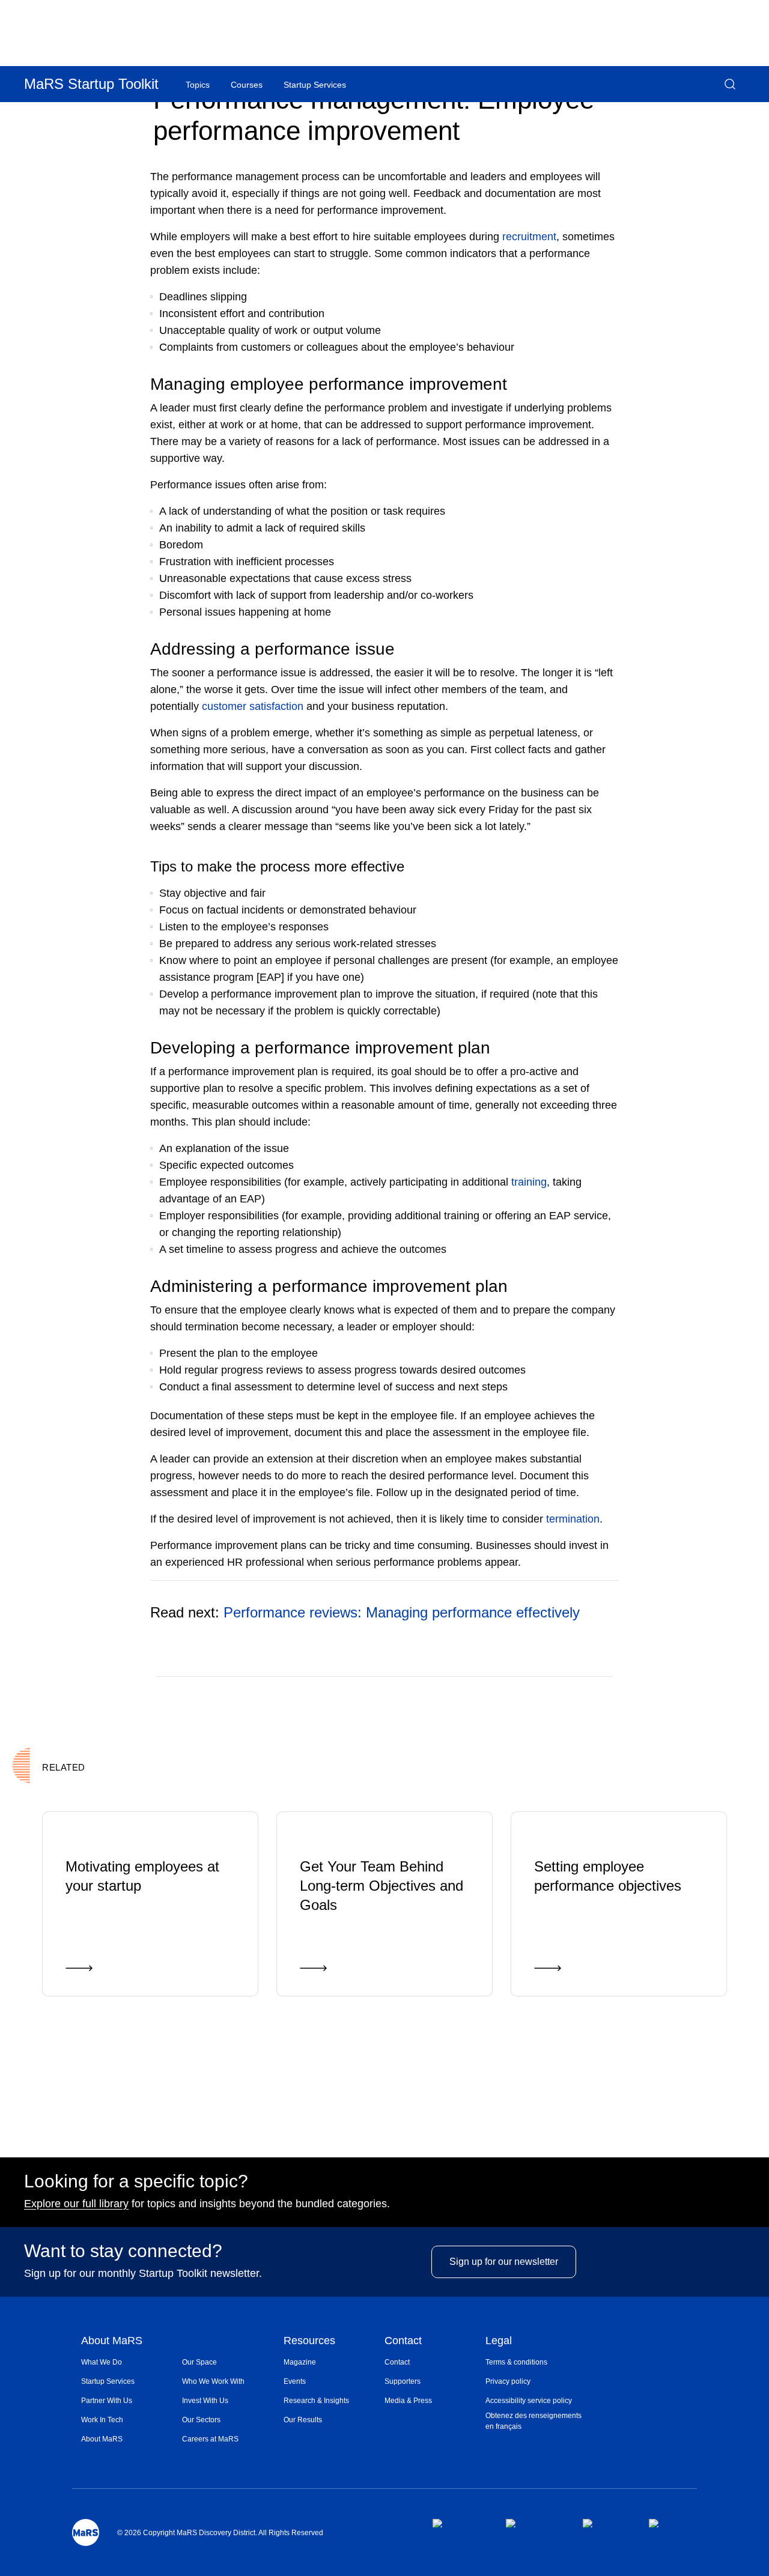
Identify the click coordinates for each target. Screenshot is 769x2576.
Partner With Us (107, 2401)
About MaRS (112, 2341)
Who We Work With (213, 2381)
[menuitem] (132, 2362)
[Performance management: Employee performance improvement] (561, 1694)
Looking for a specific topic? (136, 2181)
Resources (309, 2341)
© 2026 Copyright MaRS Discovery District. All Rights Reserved (220, 2533)
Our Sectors (201, 2420)
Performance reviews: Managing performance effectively (402, 1612)
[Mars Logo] (86, 2532)
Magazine (300, 2362)
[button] (730, 84)
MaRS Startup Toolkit (91, 84)
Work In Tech (102, 2420)
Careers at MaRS (210, 2439)
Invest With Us (205, 2401)
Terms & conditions (516, 2362)
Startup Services (108, 2381)
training (529, 1182)
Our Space (199, 2362)
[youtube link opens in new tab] (673, 2523)
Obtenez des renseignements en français (533, 2421)
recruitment (529, 237)
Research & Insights (316, 2401)
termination (573, 1519)
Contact (403, 2341)
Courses (247, 85)
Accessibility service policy (529, 2401)
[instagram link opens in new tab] (534, 2523)
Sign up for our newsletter (504, 2262)
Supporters (403, 2381)
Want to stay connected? (123, 2251)
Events (295, 2381)
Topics (198, 85)
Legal (499, 2341)
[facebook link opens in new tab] (459, 2523)
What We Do (102, 2362)
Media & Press (408, 2401)
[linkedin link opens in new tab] (606, 2523)
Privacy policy (508, 2381)
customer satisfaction (253, 706)
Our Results (303, 2420)
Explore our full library (76, 2204)
